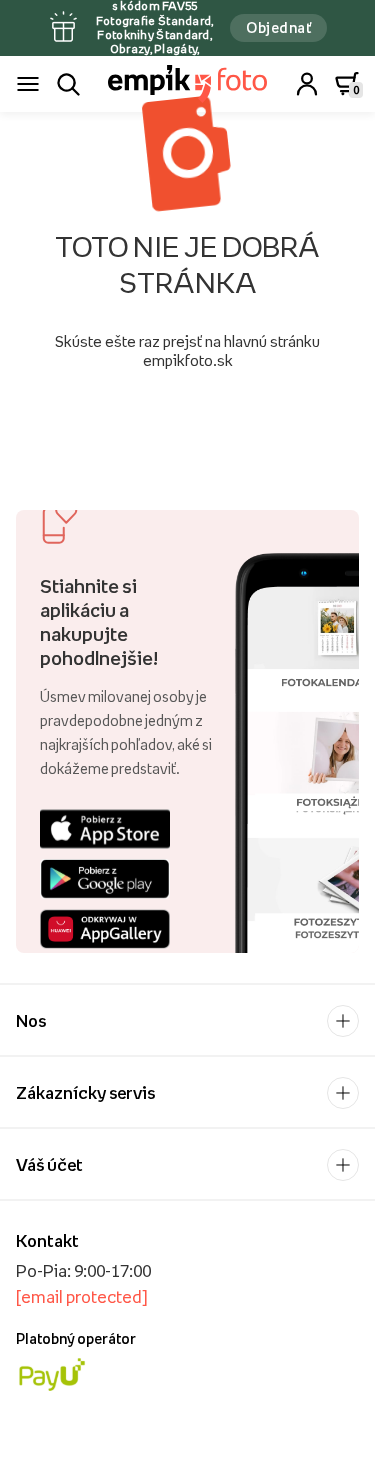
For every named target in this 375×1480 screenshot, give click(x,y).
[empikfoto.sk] (187, 84)
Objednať (278, 27)
